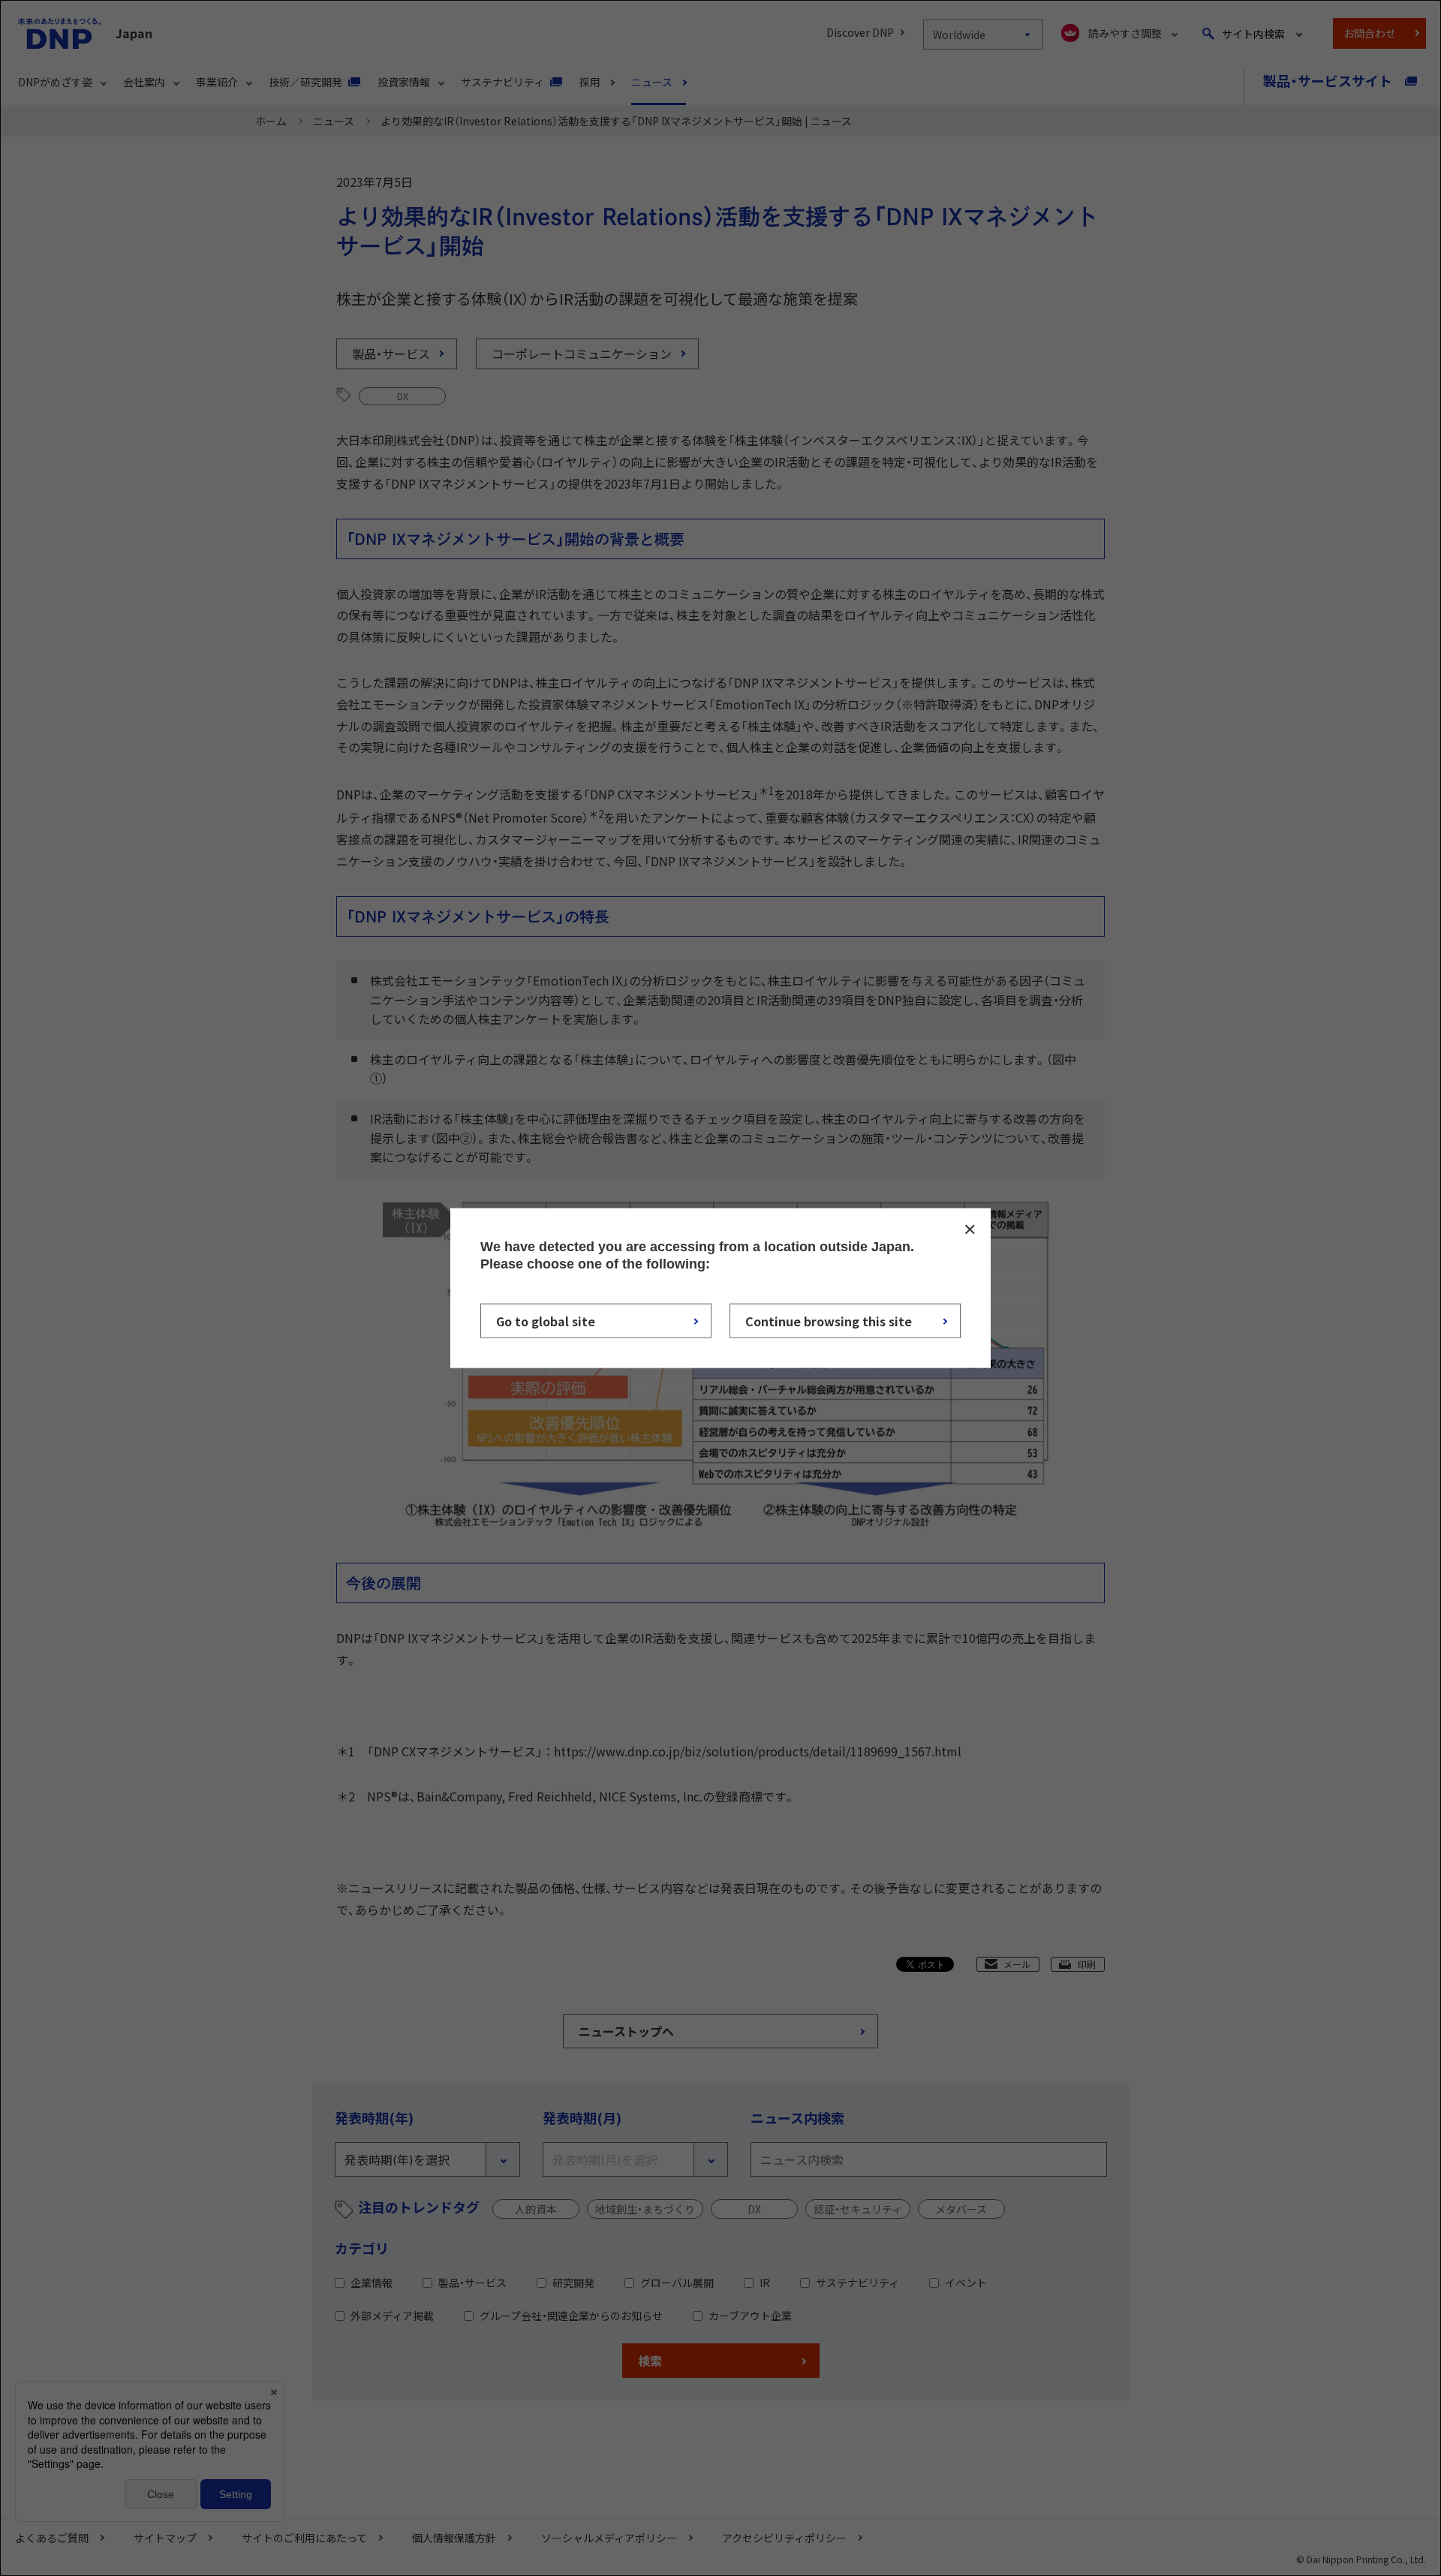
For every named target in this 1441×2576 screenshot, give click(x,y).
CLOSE (970, 1229)
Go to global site (546, 1320)
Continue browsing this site (829, 1320)
